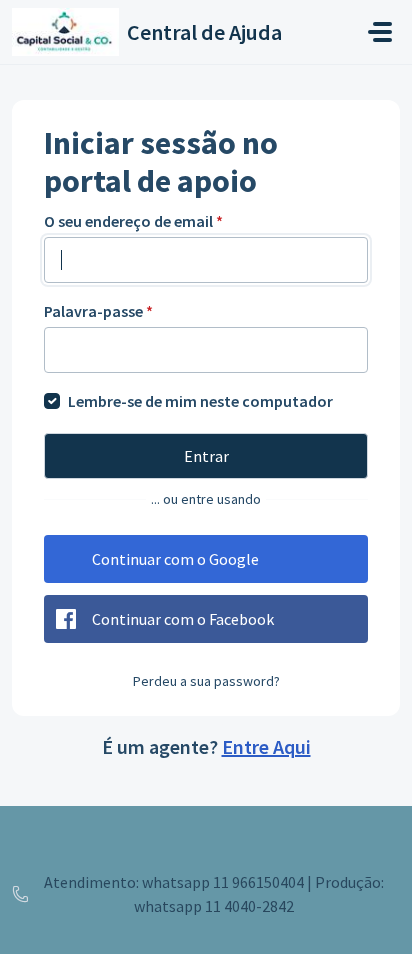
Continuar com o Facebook (183, 619)
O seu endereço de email (133, 221)
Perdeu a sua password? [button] (206, 681)
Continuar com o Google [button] (175, 559)
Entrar (206, 456)
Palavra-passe (98, 311)
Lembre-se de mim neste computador (200, 401)
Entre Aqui (266, 746)
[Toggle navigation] (380, 32)
